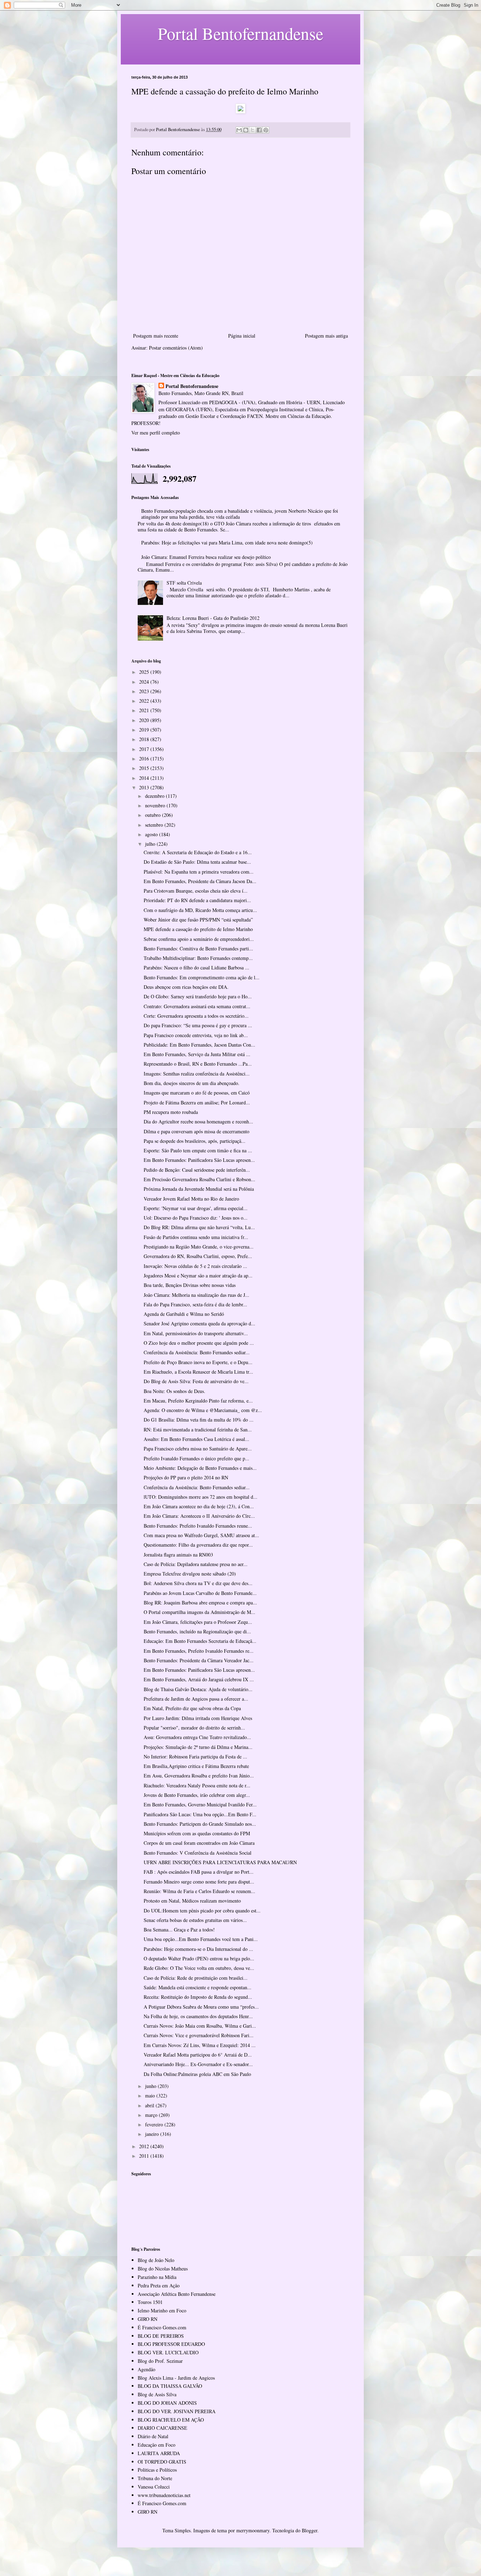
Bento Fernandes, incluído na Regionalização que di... (197, 1631)
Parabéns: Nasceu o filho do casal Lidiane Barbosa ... (196, 967)
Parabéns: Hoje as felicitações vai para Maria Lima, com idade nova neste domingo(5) (227, 543)
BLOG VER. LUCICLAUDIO (168, 2352)
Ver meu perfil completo (156, 433)
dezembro (155, 796)
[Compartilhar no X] (252, 130)
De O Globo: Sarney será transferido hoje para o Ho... (198, 996)
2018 (145, 739)
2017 (145, 749)
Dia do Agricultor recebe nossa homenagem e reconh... (198, 1121)
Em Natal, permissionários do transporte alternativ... (196, 1333)
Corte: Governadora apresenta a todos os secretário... (196, 1016)
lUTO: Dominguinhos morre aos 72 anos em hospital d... (201, 1497)
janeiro (153, 2134)
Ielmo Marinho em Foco (162, 2310)
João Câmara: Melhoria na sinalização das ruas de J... (196, 1295)
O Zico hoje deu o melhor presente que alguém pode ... (199, 1343)
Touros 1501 (150, 2302)
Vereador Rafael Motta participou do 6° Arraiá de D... (198, 2055)
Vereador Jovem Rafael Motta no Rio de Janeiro (191, 1199)
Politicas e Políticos (157, 2470)
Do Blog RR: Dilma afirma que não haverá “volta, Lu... (199, 1227)
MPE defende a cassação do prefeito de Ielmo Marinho (198, 929)
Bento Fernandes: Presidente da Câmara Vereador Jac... (199, 1660)
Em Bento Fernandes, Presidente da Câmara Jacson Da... (200, 881)
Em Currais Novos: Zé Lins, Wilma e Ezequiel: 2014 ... (200, 2045)
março (152, 2115)
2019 (145, 730)
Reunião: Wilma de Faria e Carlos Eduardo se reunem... (199, 1891)
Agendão (146, 2369)
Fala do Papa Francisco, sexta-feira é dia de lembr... (195, 1304)
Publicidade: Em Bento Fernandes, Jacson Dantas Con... (199, 1045)
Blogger (310, 2530)
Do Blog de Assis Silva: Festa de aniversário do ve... (196, 1381)
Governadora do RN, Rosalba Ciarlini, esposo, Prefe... (198, 1256)
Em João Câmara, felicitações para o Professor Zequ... (198, 1622)
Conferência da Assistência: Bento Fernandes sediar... (197, 1352)
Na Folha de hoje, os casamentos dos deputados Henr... (198, 2016)
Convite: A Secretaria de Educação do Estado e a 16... (198, 852)
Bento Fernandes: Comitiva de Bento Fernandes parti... (198, 948)
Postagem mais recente (156, 336)
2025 (145, 672)
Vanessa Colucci (154, 2487)
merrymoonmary (253, 2530)
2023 (145, 691)
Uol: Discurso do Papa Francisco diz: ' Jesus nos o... (196, 1218)
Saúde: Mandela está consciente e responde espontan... (198, 1987)
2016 (145, 759)
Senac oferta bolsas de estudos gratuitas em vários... (195, 1920)
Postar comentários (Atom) (176, 348)
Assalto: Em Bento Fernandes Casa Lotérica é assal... (196, 1439)
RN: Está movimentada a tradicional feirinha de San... (198, 1429)
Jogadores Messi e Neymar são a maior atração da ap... (198, 1275)
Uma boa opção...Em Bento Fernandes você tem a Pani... (201, 1939)
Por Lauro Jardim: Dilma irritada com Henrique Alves (198, 1718)
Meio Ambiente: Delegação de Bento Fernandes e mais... (200, 1468)
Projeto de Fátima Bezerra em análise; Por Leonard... (197, 1102)
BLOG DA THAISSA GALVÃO (170, 2386)
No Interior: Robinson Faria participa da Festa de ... (195, 1757)
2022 (145, 701)
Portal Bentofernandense (192, 386)
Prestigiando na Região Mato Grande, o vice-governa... (199, 1247)
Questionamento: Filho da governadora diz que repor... (198, 1545)
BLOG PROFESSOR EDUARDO (171, 2344)
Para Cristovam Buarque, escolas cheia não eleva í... (196, 891)
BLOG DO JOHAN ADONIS (167, 2403)
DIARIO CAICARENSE (163, 2428)
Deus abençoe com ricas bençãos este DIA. (186, 987)
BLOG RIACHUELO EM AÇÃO (171, 2420)
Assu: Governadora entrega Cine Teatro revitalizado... (197, 1737)
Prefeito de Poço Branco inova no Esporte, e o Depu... (198, 1362)
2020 (145, 720)
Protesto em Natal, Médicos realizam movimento (192, 1901)
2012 (145, 2146)
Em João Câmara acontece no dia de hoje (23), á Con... (199, 1506)
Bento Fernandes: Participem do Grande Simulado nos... (200, 1824)
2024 (145, 682)
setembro (155, 825)
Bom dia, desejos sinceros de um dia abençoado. (192, 1083)
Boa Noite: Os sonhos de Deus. (174, 1391)
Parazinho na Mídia (157, 2277)
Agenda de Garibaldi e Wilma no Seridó (184, 1314)
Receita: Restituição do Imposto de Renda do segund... (198, 1997)
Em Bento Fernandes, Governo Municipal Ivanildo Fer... (200, 1804)
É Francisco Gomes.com (162, 2327)
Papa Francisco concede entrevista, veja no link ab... (196, 1035)
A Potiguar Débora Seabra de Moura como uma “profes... (201, 2007)
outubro (154, 815)
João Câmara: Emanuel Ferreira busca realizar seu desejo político (206, 557)
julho (151, 844)
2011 (145, 2156)
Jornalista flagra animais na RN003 (178, 1555)
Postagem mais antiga (326, 336)
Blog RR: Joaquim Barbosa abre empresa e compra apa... (200, 1603)
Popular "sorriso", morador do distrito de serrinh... (194, 1728)
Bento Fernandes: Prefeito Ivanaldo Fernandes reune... (198, 1526)
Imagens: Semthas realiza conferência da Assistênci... (197, 1074)
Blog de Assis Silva (157, 2394)
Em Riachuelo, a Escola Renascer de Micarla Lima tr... (198, 1372)
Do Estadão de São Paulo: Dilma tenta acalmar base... (197, 862)
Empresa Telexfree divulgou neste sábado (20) (190, 1574)
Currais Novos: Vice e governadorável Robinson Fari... (199, 2035)
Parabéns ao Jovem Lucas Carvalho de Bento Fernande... (200, 1593)
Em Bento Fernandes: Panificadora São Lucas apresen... (199, 1160)
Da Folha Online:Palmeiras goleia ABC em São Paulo (197, 2074)
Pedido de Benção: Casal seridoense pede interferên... (197, 1170)
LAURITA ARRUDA (159, 2453)
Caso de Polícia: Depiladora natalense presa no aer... (196, 1564)
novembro (156, 805)
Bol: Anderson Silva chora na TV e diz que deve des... (198, 1583)
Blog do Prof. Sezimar (160, 2361)
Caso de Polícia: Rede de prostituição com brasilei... (196, 1978)
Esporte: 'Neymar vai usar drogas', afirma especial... (196, 1208)
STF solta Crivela (184, 583)
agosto (152, 834)
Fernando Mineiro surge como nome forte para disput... (199, 1882)
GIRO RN (148, 2319)
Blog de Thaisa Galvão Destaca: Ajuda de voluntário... (198, 1689)
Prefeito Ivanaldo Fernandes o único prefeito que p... (196, 1458)
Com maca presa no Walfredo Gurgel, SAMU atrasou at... (201, 1535)
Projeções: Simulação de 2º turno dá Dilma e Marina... (198, 1747)
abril (150, 2105)
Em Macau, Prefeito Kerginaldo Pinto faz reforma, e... (198, 1401)
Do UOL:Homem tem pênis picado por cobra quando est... (202, 1911)
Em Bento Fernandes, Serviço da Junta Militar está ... (197, 1054)
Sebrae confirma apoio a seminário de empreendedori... (199, 939)
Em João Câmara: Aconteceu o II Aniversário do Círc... (199, 1516)
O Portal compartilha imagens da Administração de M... (199, 1612)
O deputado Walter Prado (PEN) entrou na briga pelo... (199, 1958)
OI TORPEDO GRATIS (162, 2462)
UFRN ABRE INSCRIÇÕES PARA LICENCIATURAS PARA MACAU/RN (220, 1862)
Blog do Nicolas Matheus (163, 2269)
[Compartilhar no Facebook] (259, 130)
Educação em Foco (157, 2445)
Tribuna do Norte (155, 2478)
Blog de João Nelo (156, 2260)
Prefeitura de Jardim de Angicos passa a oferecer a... (196, 1699)
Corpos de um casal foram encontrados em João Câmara (199, 1843)
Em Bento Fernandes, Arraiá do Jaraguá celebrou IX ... (199, 1679)
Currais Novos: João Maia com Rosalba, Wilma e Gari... (200, 2026)
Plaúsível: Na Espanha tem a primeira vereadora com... (199, 872)
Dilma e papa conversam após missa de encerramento (196, 1131)
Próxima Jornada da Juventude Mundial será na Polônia (199, 1189)
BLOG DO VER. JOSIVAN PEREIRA (177, 2411)
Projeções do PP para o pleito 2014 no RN (186, 1477)
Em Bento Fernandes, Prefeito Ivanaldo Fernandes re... (199, 1651)
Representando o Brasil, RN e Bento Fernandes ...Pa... (198, 1064)
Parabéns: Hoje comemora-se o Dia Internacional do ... (198, 1949)
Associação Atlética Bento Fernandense (177, 2294)
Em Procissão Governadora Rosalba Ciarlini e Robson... (199, 1179)
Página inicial (242, 336)
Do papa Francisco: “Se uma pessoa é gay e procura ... (198, 1025)
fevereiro (155, 2124)
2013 (145, 787)
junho (151, 2086)
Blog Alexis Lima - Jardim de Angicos (176, 2378)
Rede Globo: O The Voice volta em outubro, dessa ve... (199, 1968)
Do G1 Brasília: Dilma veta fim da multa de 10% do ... (199, 1420)
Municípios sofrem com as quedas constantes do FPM (197, 1833)
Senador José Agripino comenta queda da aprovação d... (199, 1323)
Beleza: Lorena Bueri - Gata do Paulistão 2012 (213, 618)
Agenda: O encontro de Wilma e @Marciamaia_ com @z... (203, 1410)
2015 (145, 768)
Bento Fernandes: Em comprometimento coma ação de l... (202, 977)
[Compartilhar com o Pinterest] (266, 130)
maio (151, 2096)
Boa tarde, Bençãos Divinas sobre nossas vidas (190, 1285)
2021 (145, 710)
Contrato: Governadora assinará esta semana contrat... (197, 1006)
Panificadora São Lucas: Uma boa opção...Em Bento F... (200, 1814)
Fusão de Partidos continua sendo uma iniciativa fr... (196, 1237)
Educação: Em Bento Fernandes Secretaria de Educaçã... (200, 1641)
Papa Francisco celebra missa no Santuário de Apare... (198, 1449)
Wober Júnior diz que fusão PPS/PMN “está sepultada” (198, 920)
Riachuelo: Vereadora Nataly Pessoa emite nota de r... (197, 1785)
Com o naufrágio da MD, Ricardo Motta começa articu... (200, 910)
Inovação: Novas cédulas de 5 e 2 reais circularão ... (195, 1266)
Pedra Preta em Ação (159, 2285)
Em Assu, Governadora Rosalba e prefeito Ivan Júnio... (199, 1776)
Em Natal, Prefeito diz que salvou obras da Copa (192, 1708)
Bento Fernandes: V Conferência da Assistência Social (198, 1853)
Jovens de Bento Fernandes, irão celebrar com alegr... (197, 1795)
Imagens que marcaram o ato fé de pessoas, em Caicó (197, 1093)
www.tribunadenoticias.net (164, 2495)
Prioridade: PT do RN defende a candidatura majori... (197, 900)
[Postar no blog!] (246, 130)
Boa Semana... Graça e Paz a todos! (179, 1930)
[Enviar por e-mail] (239, 130)
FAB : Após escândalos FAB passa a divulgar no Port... (199, 1872)
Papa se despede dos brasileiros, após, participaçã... (195, 1141)
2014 (145, 778)
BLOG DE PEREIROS (161, 2336)
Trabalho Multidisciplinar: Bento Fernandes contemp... (198, 958)
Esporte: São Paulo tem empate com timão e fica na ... (198, 1150)
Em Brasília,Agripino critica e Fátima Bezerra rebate (196, 1766)
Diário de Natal (153, 2436)
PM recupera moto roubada (171, 1112)
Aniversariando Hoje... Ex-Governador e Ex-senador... (198, 2064)
